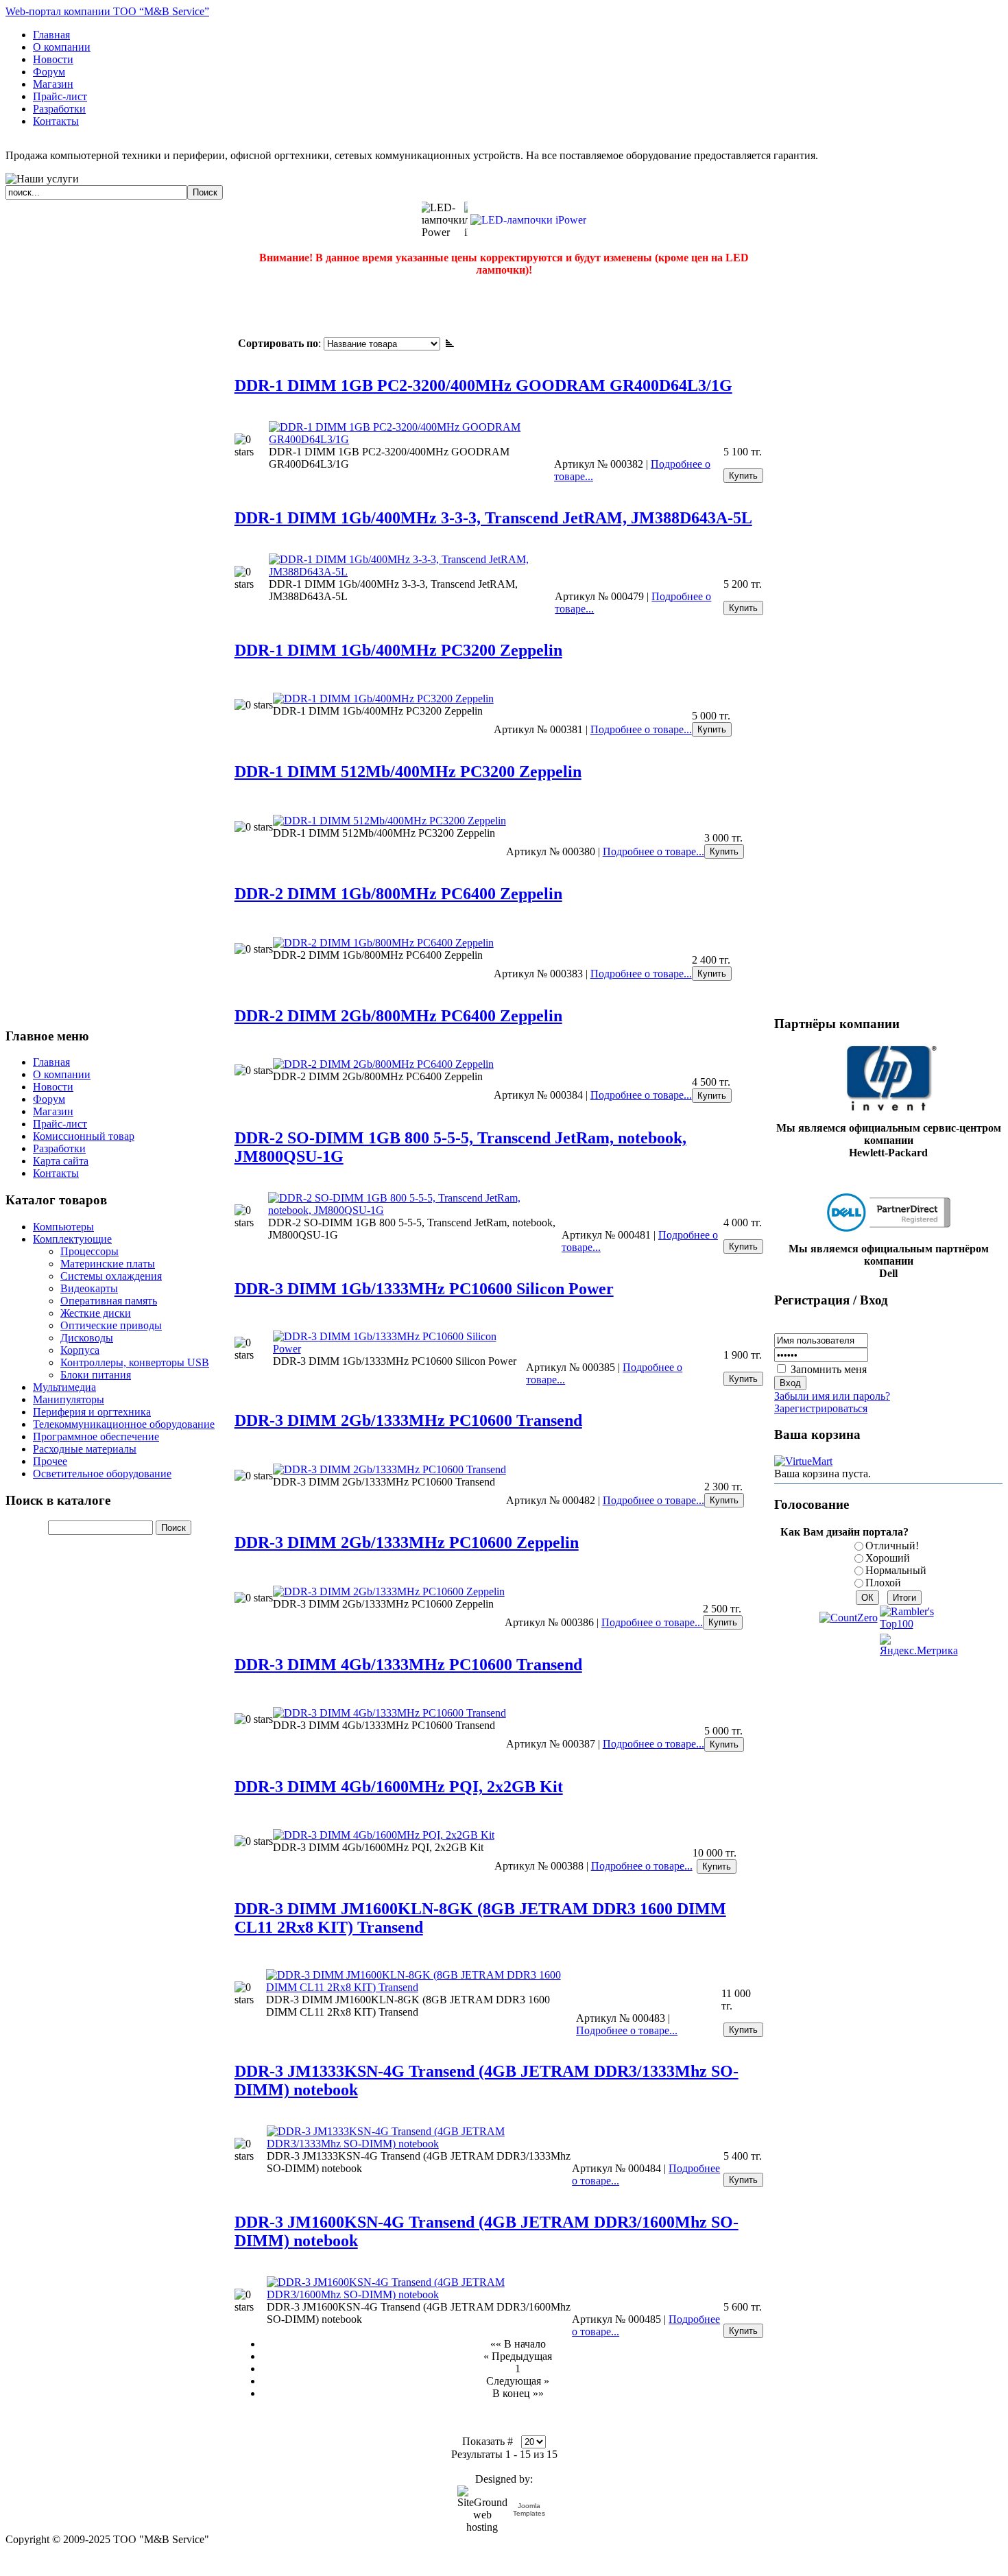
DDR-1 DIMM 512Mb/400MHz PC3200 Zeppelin (408, 772)
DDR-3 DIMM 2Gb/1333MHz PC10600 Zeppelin (407, 1542)
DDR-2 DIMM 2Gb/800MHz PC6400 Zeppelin (398, 1016)
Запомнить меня (829, 1369)
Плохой (883, 1583)
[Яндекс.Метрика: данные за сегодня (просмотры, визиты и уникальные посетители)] (919, 1645)
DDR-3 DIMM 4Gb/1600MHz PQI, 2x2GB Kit (399, 1787)
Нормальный (896, 1570)
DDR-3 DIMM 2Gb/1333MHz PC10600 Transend (408, 1420)
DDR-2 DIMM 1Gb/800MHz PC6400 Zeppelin (398, 894)
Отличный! (892, 1546)
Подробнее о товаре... (641, 729)
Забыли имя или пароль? (832, 1396)
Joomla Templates (529, 2509)
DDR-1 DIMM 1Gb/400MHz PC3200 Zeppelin (398, 650)
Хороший (888, 1558)
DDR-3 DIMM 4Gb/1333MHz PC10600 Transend (408, 1665)
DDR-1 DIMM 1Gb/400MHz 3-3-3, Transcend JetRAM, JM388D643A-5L (493, 518)
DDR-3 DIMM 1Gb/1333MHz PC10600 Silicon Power (424, 1289)
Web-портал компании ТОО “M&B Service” (107, 11)
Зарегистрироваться (821, 1408)
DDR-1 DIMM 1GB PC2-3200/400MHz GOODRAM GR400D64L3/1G (483, 385)
